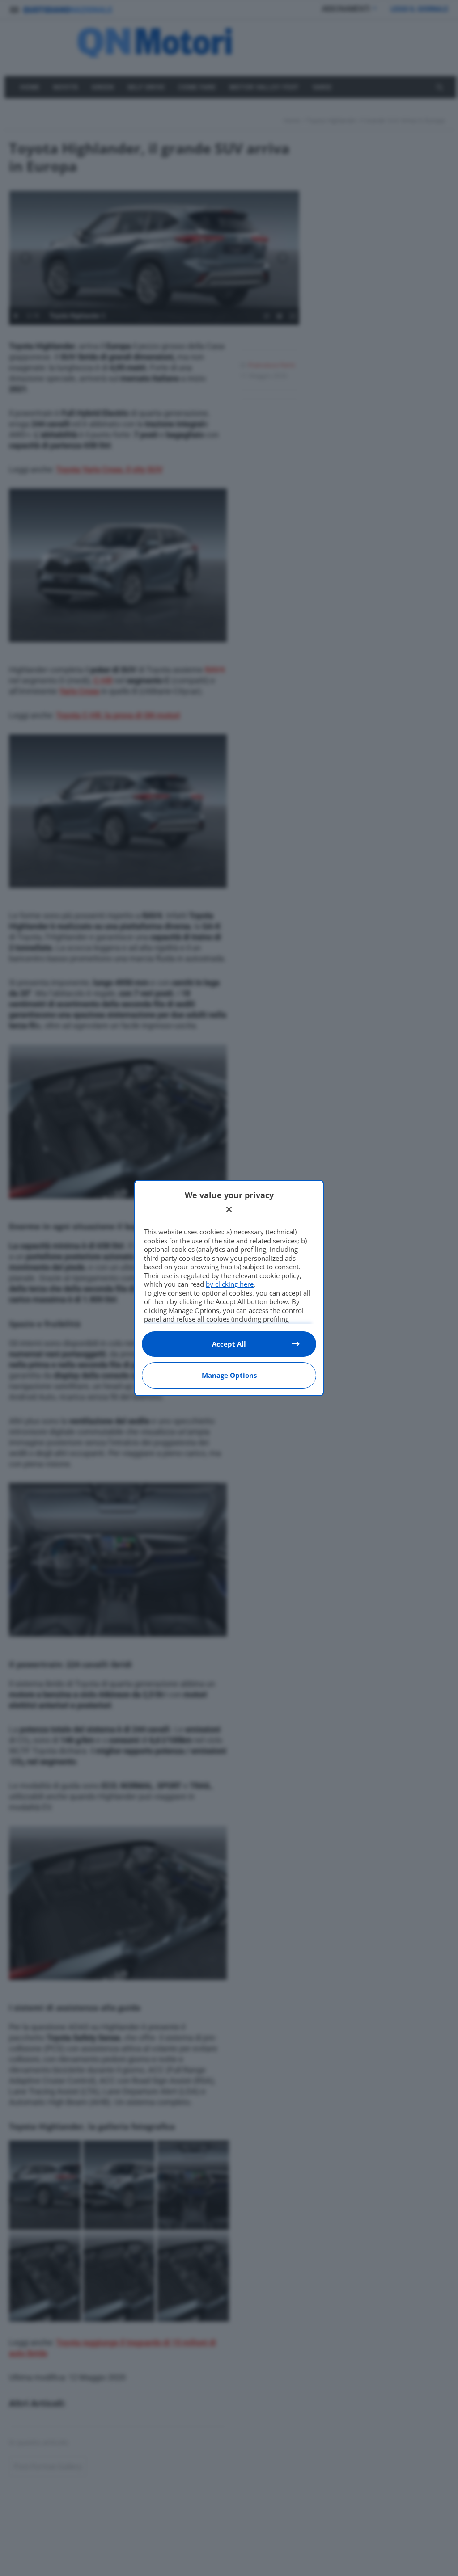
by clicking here (230, 1284)
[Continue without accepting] (229, 1209)
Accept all (229, 1344)
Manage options (229, 1375)
